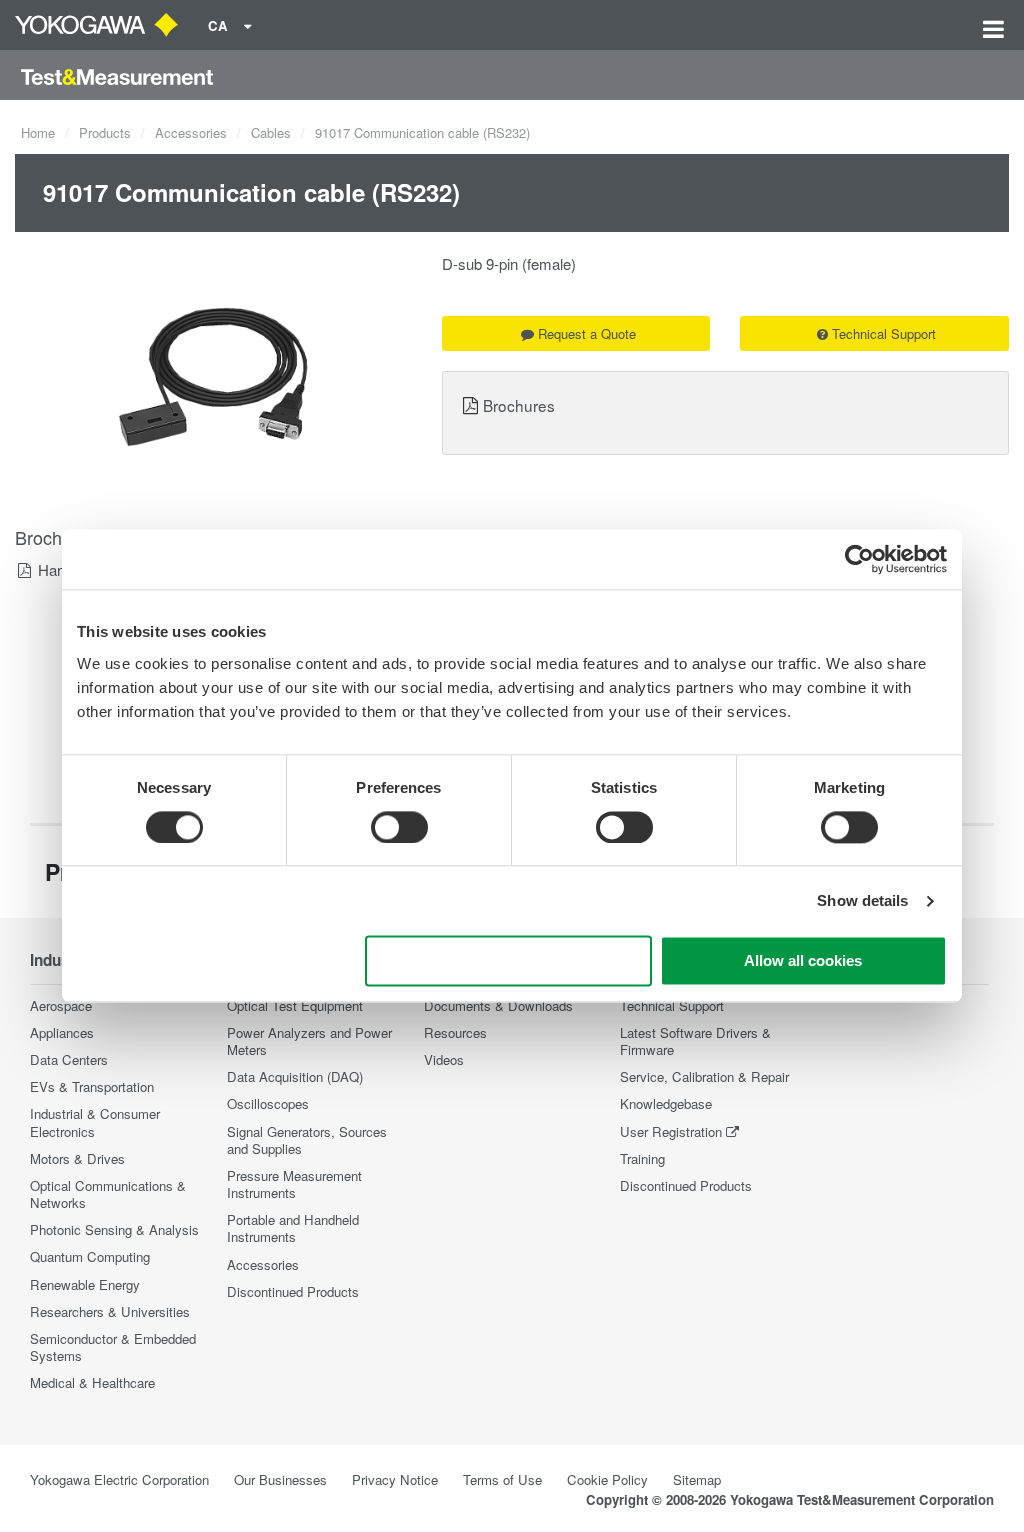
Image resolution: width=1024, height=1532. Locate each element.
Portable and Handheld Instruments (293, 1228)
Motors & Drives (77, 1158)
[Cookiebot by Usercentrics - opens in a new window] (859, 559)
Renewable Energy (85, 1284)
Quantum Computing (90, 1256)
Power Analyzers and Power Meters (309, 1041)
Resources (455, 1032)
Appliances (62, 1032)
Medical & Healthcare (92, 1382)
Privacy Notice (395, 1479)
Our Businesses (280, 1479)
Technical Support (884, 333)
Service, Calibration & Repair (704, 1076)
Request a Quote (587, 333)
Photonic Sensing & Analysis (114, 1229)
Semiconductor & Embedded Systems (113, 1347)
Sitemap (697, 1479)
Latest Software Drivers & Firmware (695, 1041)
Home (38, 132)
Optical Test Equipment (295, 1005)
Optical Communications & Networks (108, 1194)
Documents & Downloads (498, 1005)
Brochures (519, 405)
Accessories (191, 132)
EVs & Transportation (92, 1086)
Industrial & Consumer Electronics (95, 1122)
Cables (271, 132)
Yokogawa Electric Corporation (119, 1479)
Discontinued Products (293, 1291)
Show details (862, 900)
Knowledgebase (666, 1103)
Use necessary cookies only (509, 961)
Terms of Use (502, 1479)
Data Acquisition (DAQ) (295, 1076)
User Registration (671, 1131)
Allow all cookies (803, 961)
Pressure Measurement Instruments (294, 1184)
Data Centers (69, 1059)
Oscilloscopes (268, 1103)
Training (642, 1158)
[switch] (399, 827)
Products (105, 132)
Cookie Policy (607, 1479)
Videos (444, 1059)
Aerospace (61, 1005)
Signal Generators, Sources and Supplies (307, 1140)
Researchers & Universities (110, 1311)
